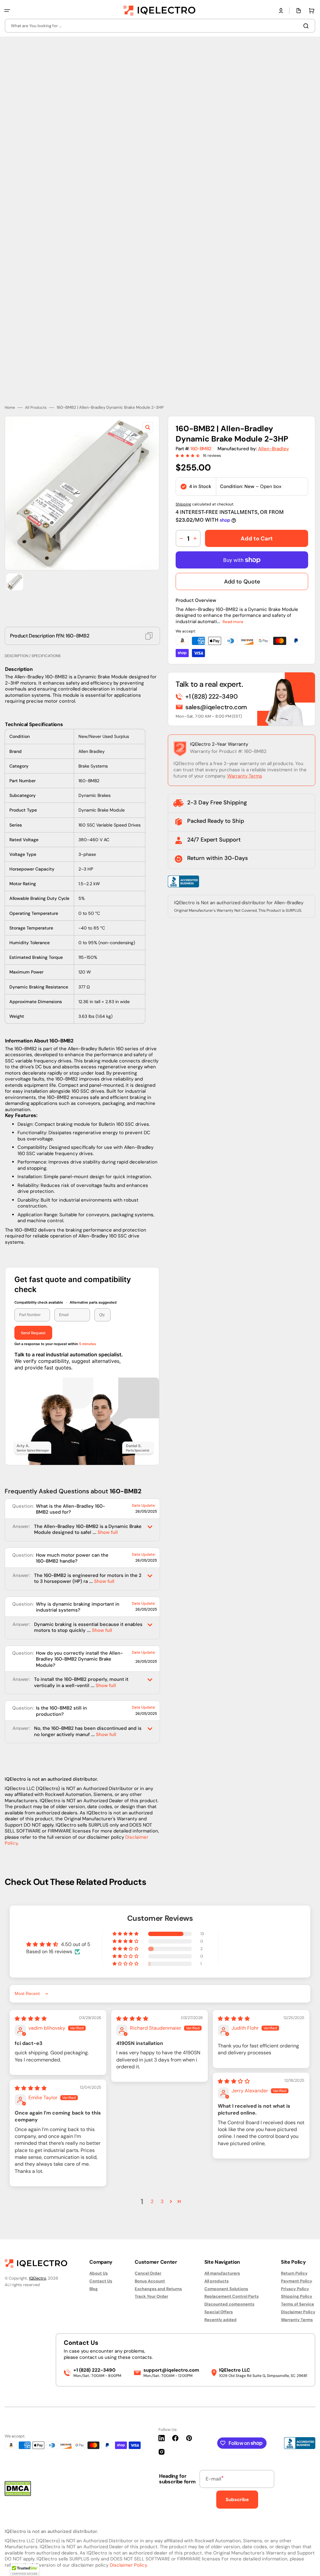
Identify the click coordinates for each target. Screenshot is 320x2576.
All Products (36, 408)
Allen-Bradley (274, 449)
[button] (7, 11)
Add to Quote (242, 582)
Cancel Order (148, 2273)
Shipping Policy (297, 2296)
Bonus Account (150, 2281)
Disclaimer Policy (298, 2312)
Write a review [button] (262, 1948)
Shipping (183, 504)
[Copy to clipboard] (149, 636)
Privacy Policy (295, 2289)
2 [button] (152, 2201)
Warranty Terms (245, 776)
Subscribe (237, 2500)
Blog (94, 2289)
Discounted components (229, 2304)
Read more (233, 622)
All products (217, 2281)
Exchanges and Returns (158, 2289)
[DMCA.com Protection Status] (18, 2494)
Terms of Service (297, 2304)
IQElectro (38, 2278)
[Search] (307, 26)
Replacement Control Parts (232, 2296)
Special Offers (219, 2312)
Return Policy (294, 2273)
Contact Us (101, 2281)
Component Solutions (226, 2289)
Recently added (220, 2320)
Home (10, 408)
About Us (99, 2273)
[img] (31, 2019)
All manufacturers (222, 2273)
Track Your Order (151, 2296)
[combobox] (160, 26)
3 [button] (162, 2201)
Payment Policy (297, 2281)
